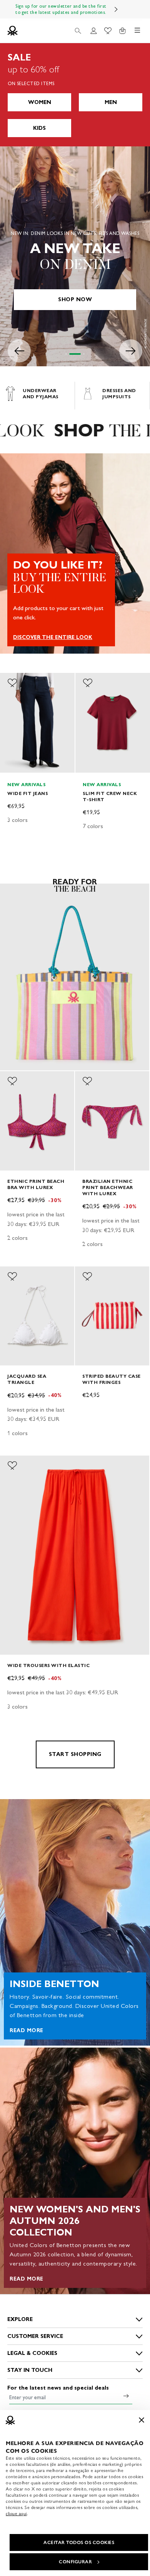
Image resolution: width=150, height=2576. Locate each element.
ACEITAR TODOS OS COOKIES (79, 2542)
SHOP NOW (75, 299)
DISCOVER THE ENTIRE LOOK (53, 637)
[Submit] (126, 2396)
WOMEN (40, 102)
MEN (111, 102)
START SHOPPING (75, 1754)
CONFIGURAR (75, 2562)
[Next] (116, 9)
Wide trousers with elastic (48, 1665)
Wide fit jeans (27, 793)
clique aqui (16, 2514)
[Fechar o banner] (142, 2420)
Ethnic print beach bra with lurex (36, 1184)
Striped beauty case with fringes (112, 1379)
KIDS (39, 128)
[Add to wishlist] (12, 683)
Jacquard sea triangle (27, 1379)
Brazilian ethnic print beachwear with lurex (108, 1187)
